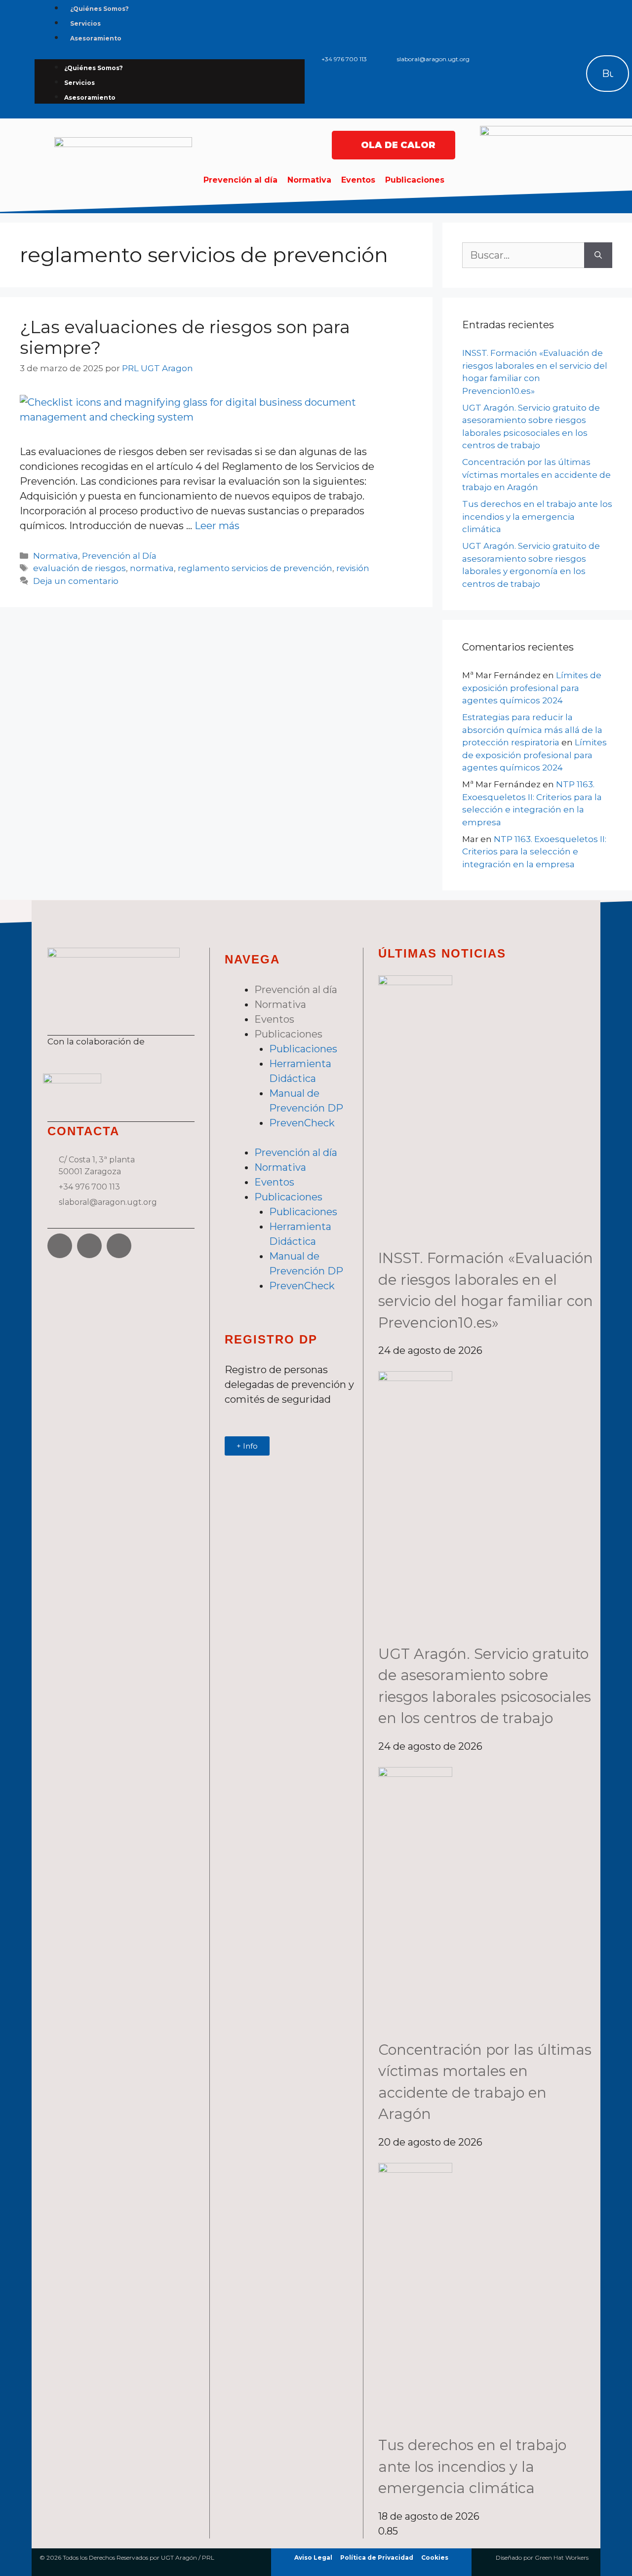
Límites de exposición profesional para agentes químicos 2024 (532, 688)
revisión (353, 568)
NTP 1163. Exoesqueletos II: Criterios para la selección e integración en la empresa (534, 852)
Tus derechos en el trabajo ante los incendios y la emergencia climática (537, 517)
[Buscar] (580, 74)
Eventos (358, 180)
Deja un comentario (76, 581)
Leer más (217, 526)
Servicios (85, 23)
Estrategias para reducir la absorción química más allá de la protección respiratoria (532, 730)
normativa (152, 568)
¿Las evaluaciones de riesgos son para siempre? (185, 337)
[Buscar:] (523, 255)
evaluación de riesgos (79, 568)
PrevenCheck (302, 1123)
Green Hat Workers (562, 2557)
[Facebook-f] (544, 43)
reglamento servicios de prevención (255, 568)
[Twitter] (574, 43)
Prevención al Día (119, 556)
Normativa (309, 180)
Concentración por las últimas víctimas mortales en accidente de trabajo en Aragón (536, 475)
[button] (598, 25)
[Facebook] (60, 1246)
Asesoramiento (96, 38)
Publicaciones (415, 180)
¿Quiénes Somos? (99, 9)
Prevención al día (240, 180)
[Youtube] (119, 1246)
